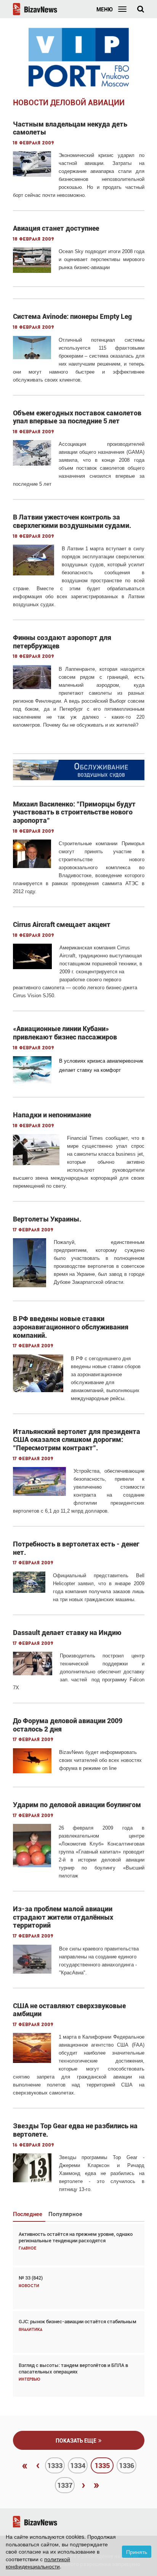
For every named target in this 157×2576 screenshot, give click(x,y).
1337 (65, 2485)
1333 (55, 2466)
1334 (78, 2466)
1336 (127, 2466)
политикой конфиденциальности (38, 2563)
